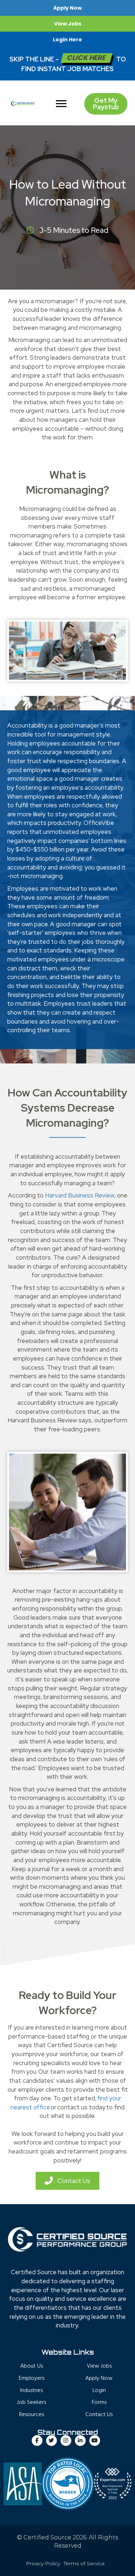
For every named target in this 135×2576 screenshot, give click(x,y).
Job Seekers (31, 2402)
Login (99, 2390)
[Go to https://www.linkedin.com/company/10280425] (80, 2441)
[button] (67, 8)
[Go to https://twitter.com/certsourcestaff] (51, 2441)
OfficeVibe (99, 823)
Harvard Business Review (80, 1195)
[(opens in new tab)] (68, 2483)
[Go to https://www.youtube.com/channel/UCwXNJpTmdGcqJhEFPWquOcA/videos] (95, 2441)
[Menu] (61, 104)
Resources (31, 2415)
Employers (31, 2378)
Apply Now (99, 2378)
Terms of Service (84, 2563)
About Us (31, 2366)
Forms (99, 2402)
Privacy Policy (43, 2563)
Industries (31, 2390)
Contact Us (99, 2415)
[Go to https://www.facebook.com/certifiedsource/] (37, 2441)
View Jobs (99, 2366)
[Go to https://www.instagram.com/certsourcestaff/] (66, 2441)
